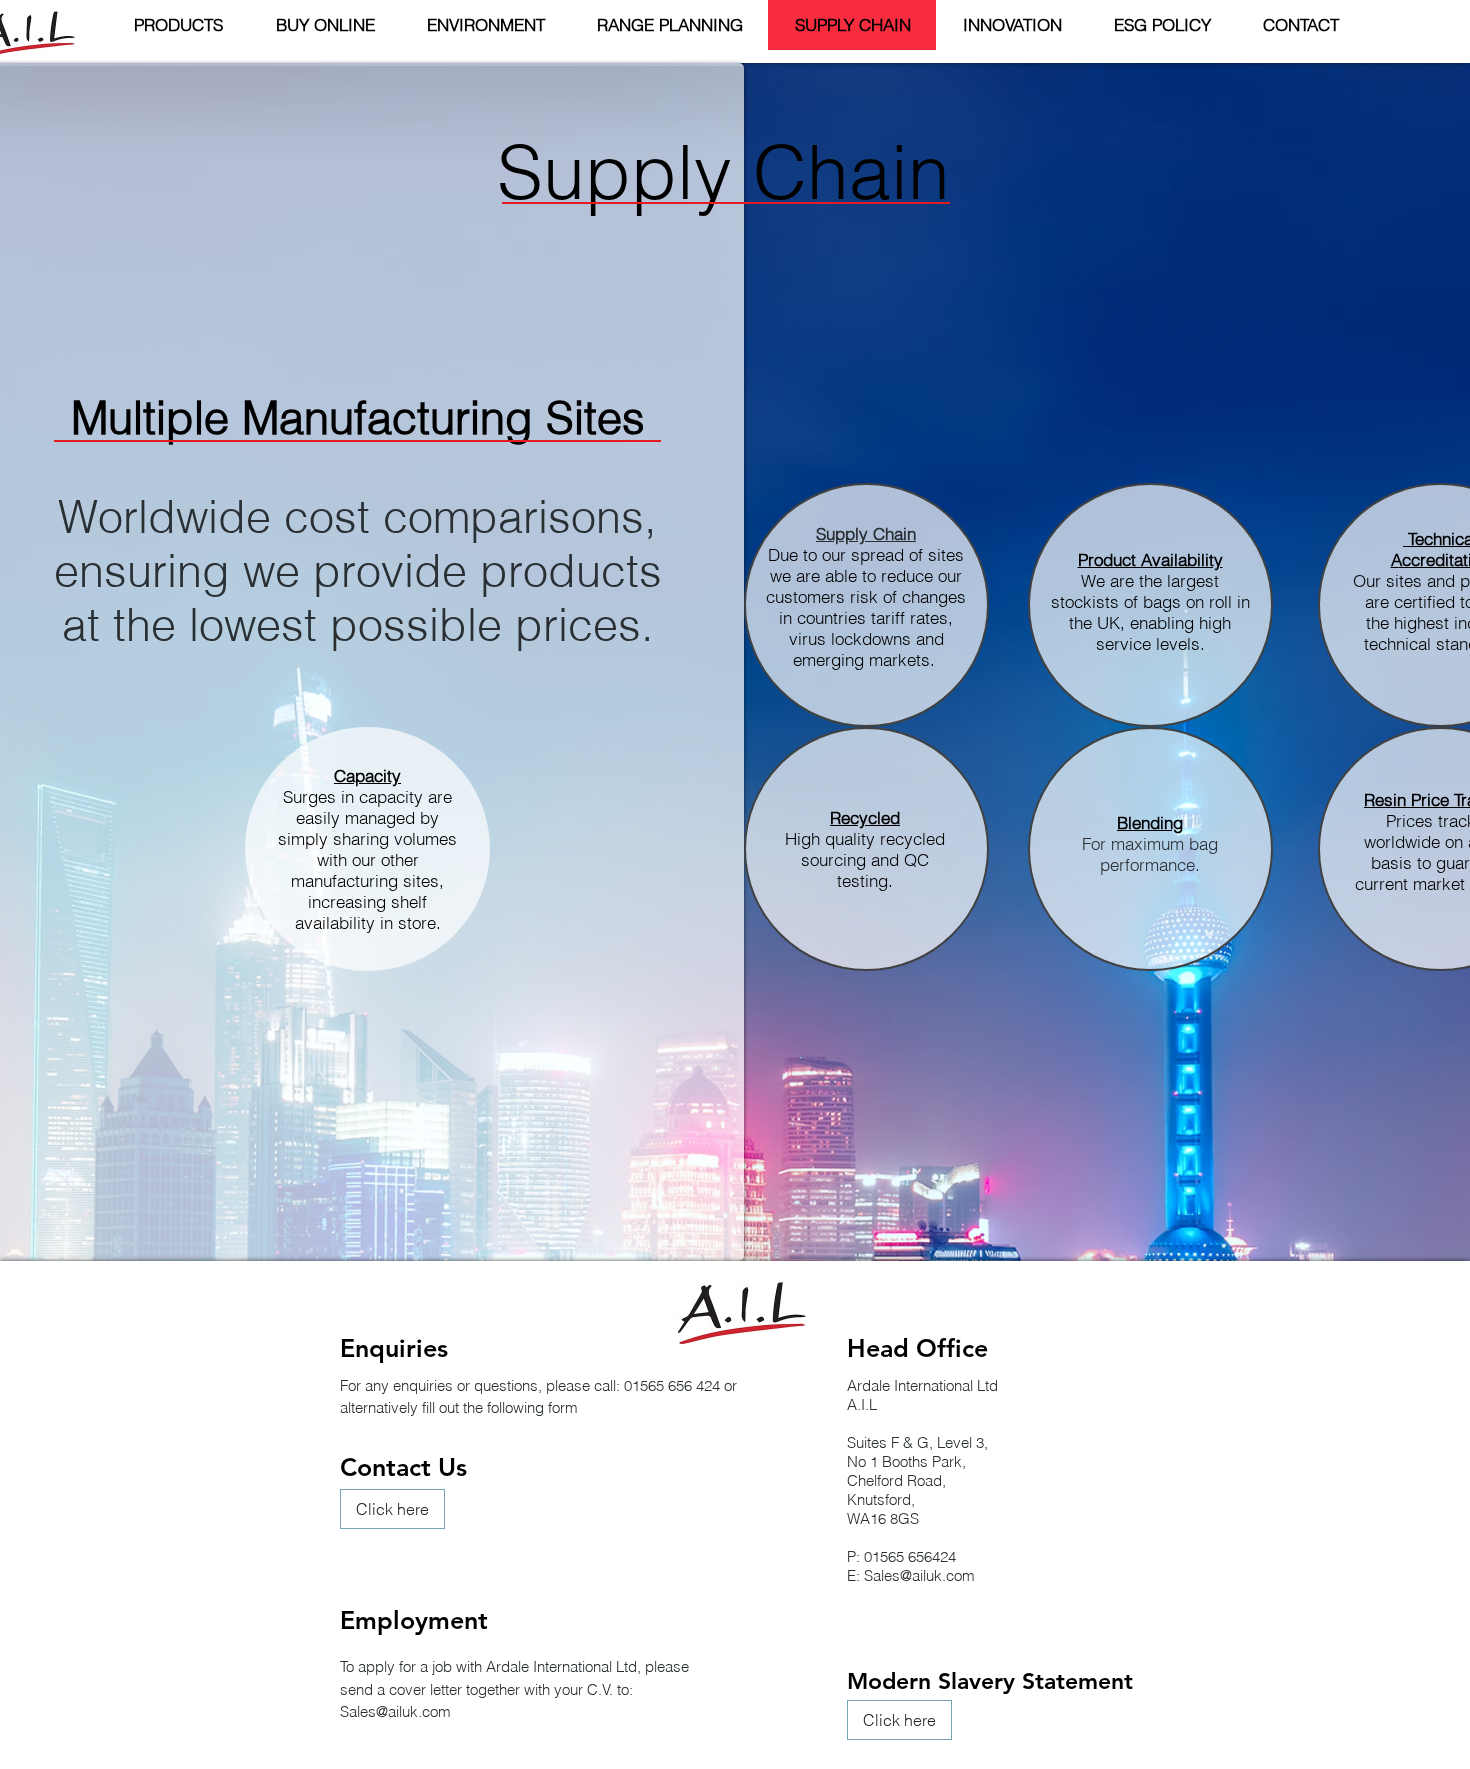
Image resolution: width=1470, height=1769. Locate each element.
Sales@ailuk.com (919, 1575)
